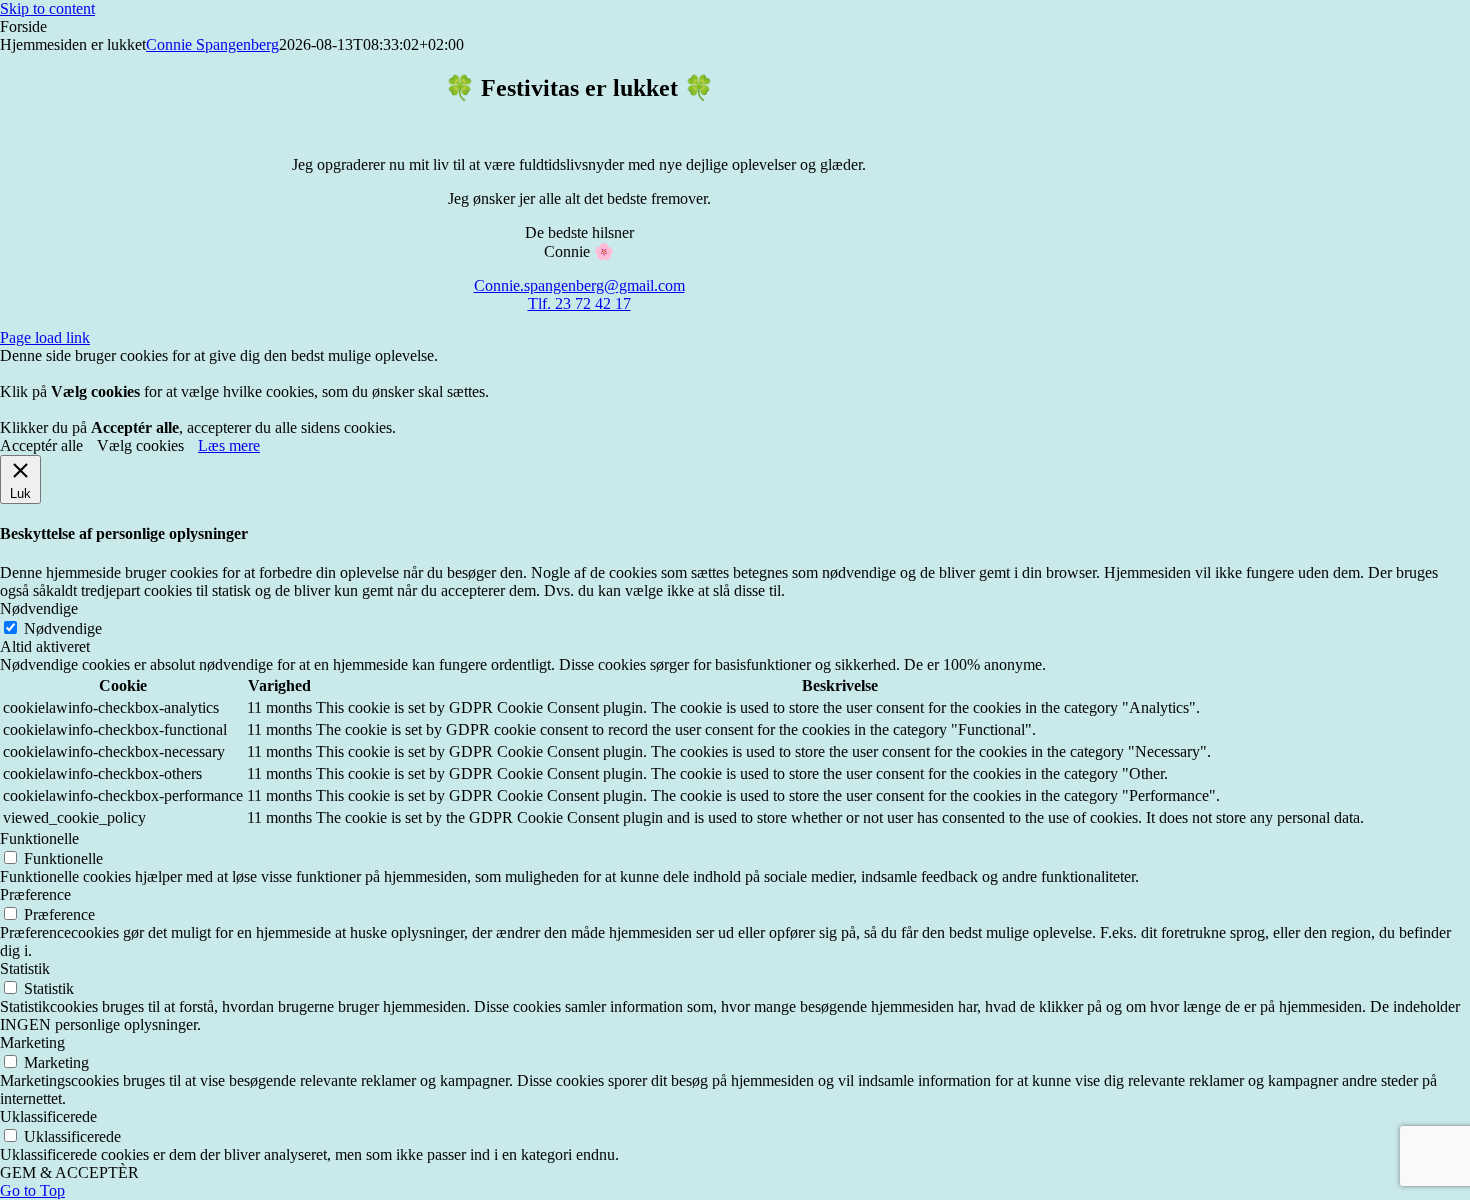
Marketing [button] (32, 1042)
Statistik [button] (25, 968)
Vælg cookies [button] (140, 445)
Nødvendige (63, 628)
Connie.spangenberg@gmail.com (579, 285)
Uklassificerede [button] (48, 1116)
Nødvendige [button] (39, 608)
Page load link (45, 337)
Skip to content (47, 8)
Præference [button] (35, 894)
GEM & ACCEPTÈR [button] (69, 1172)
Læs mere (229, 445)
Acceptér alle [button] (41, 445)
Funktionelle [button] (39, 838)
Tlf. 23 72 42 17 (579, 303)
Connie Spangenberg (212, 44)
